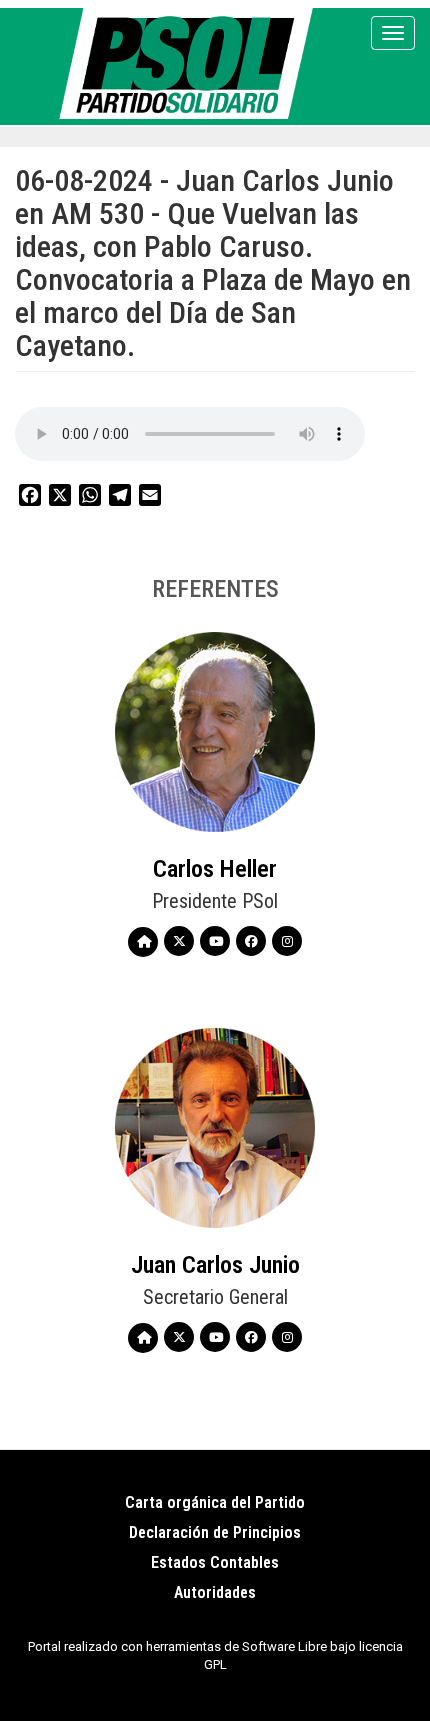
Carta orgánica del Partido (215, 1502)
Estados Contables (215, 1562)
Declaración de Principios (215, 1532)
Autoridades (215, 1592)
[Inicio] (189, 63)
